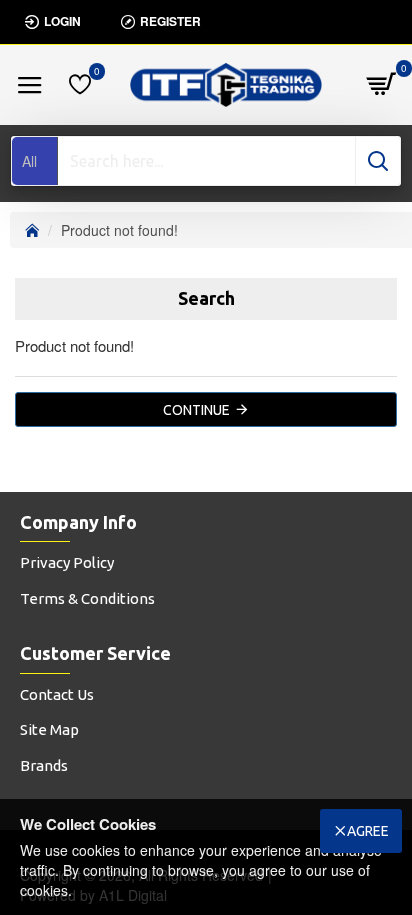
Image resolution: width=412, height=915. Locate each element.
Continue (196, 410)
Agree (368, 831)
